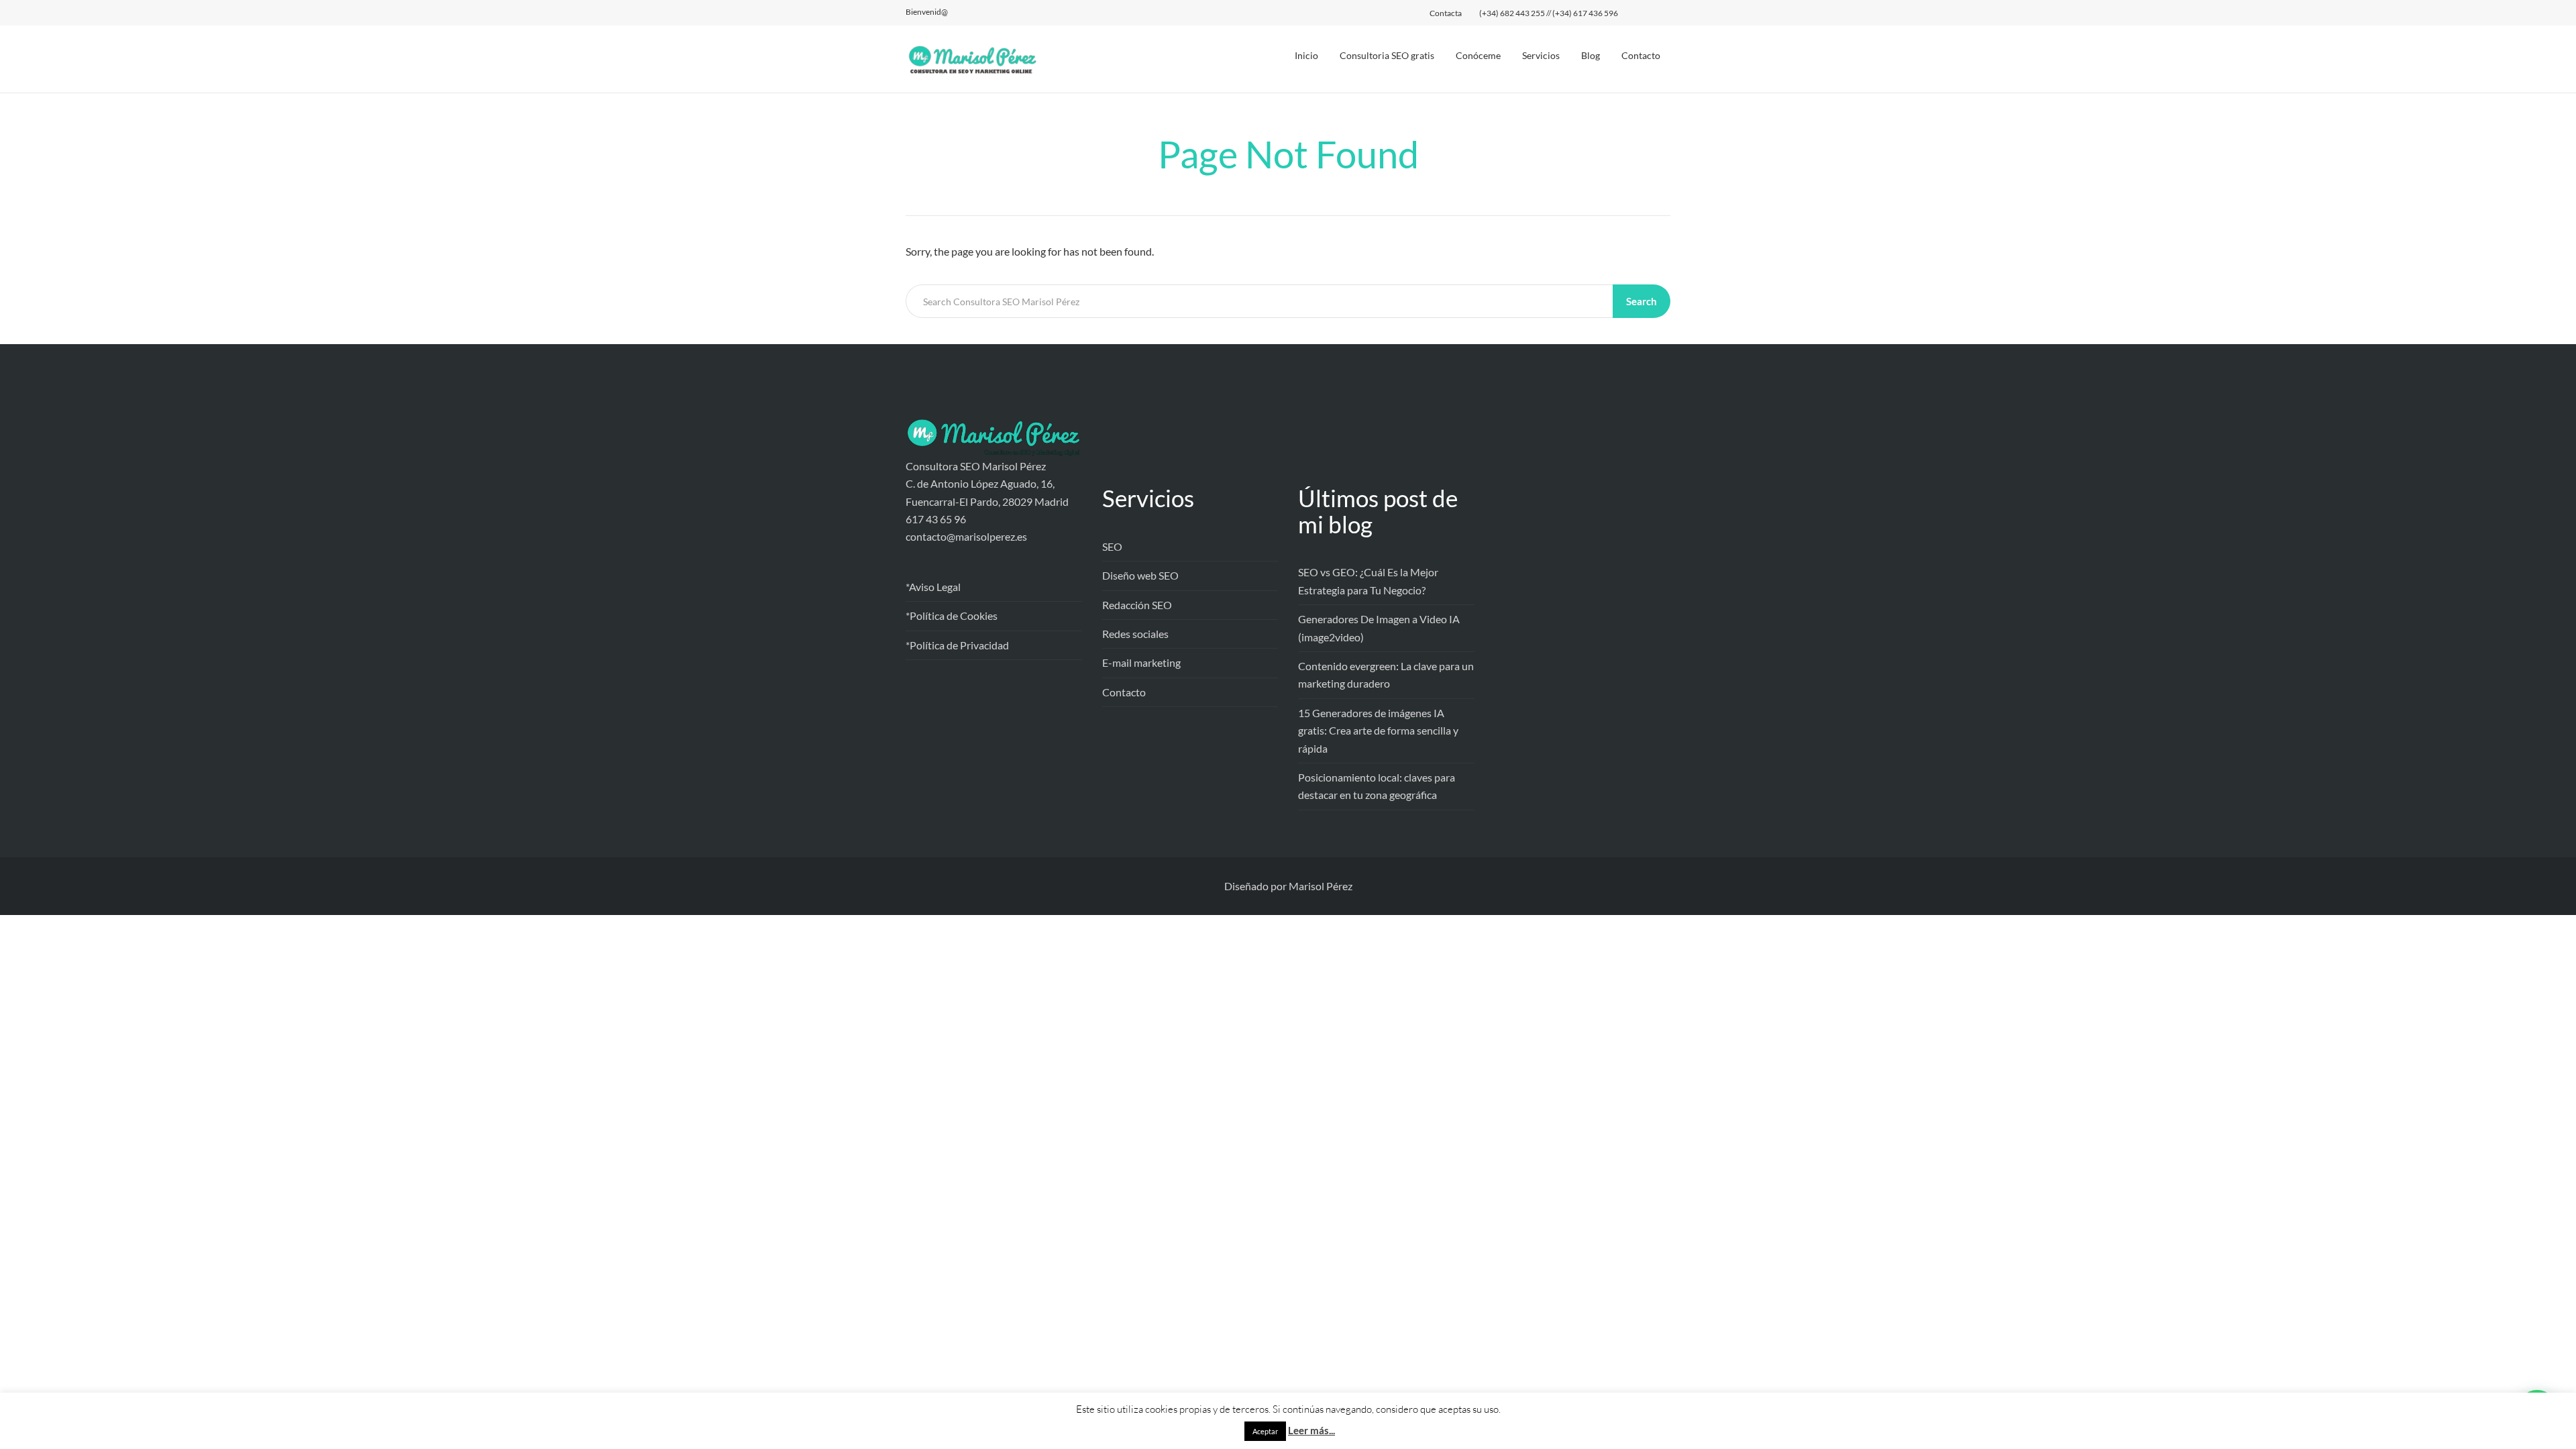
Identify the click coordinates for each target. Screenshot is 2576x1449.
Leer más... (1311, 1430)
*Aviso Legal (933, 587)
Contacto (1641, 55)
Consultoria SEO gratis (1387, 55)
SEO (1112, 546)
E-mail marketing (1141, 662)
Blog (1591, 55)
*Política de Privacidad (957, 645)
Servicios (1541, 55)
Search (1642, 301)
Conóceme (1478, 55)
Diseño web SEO (1140, 575)
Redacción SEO (1137, 605)
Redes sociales (1135, 634)
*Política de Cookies (952, 615)
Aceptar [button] (1265, 1431)
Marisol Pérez (1321, 886)
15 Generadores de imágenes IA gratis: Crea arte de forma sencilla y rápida (1378, 731)
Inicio (1306, 55)
